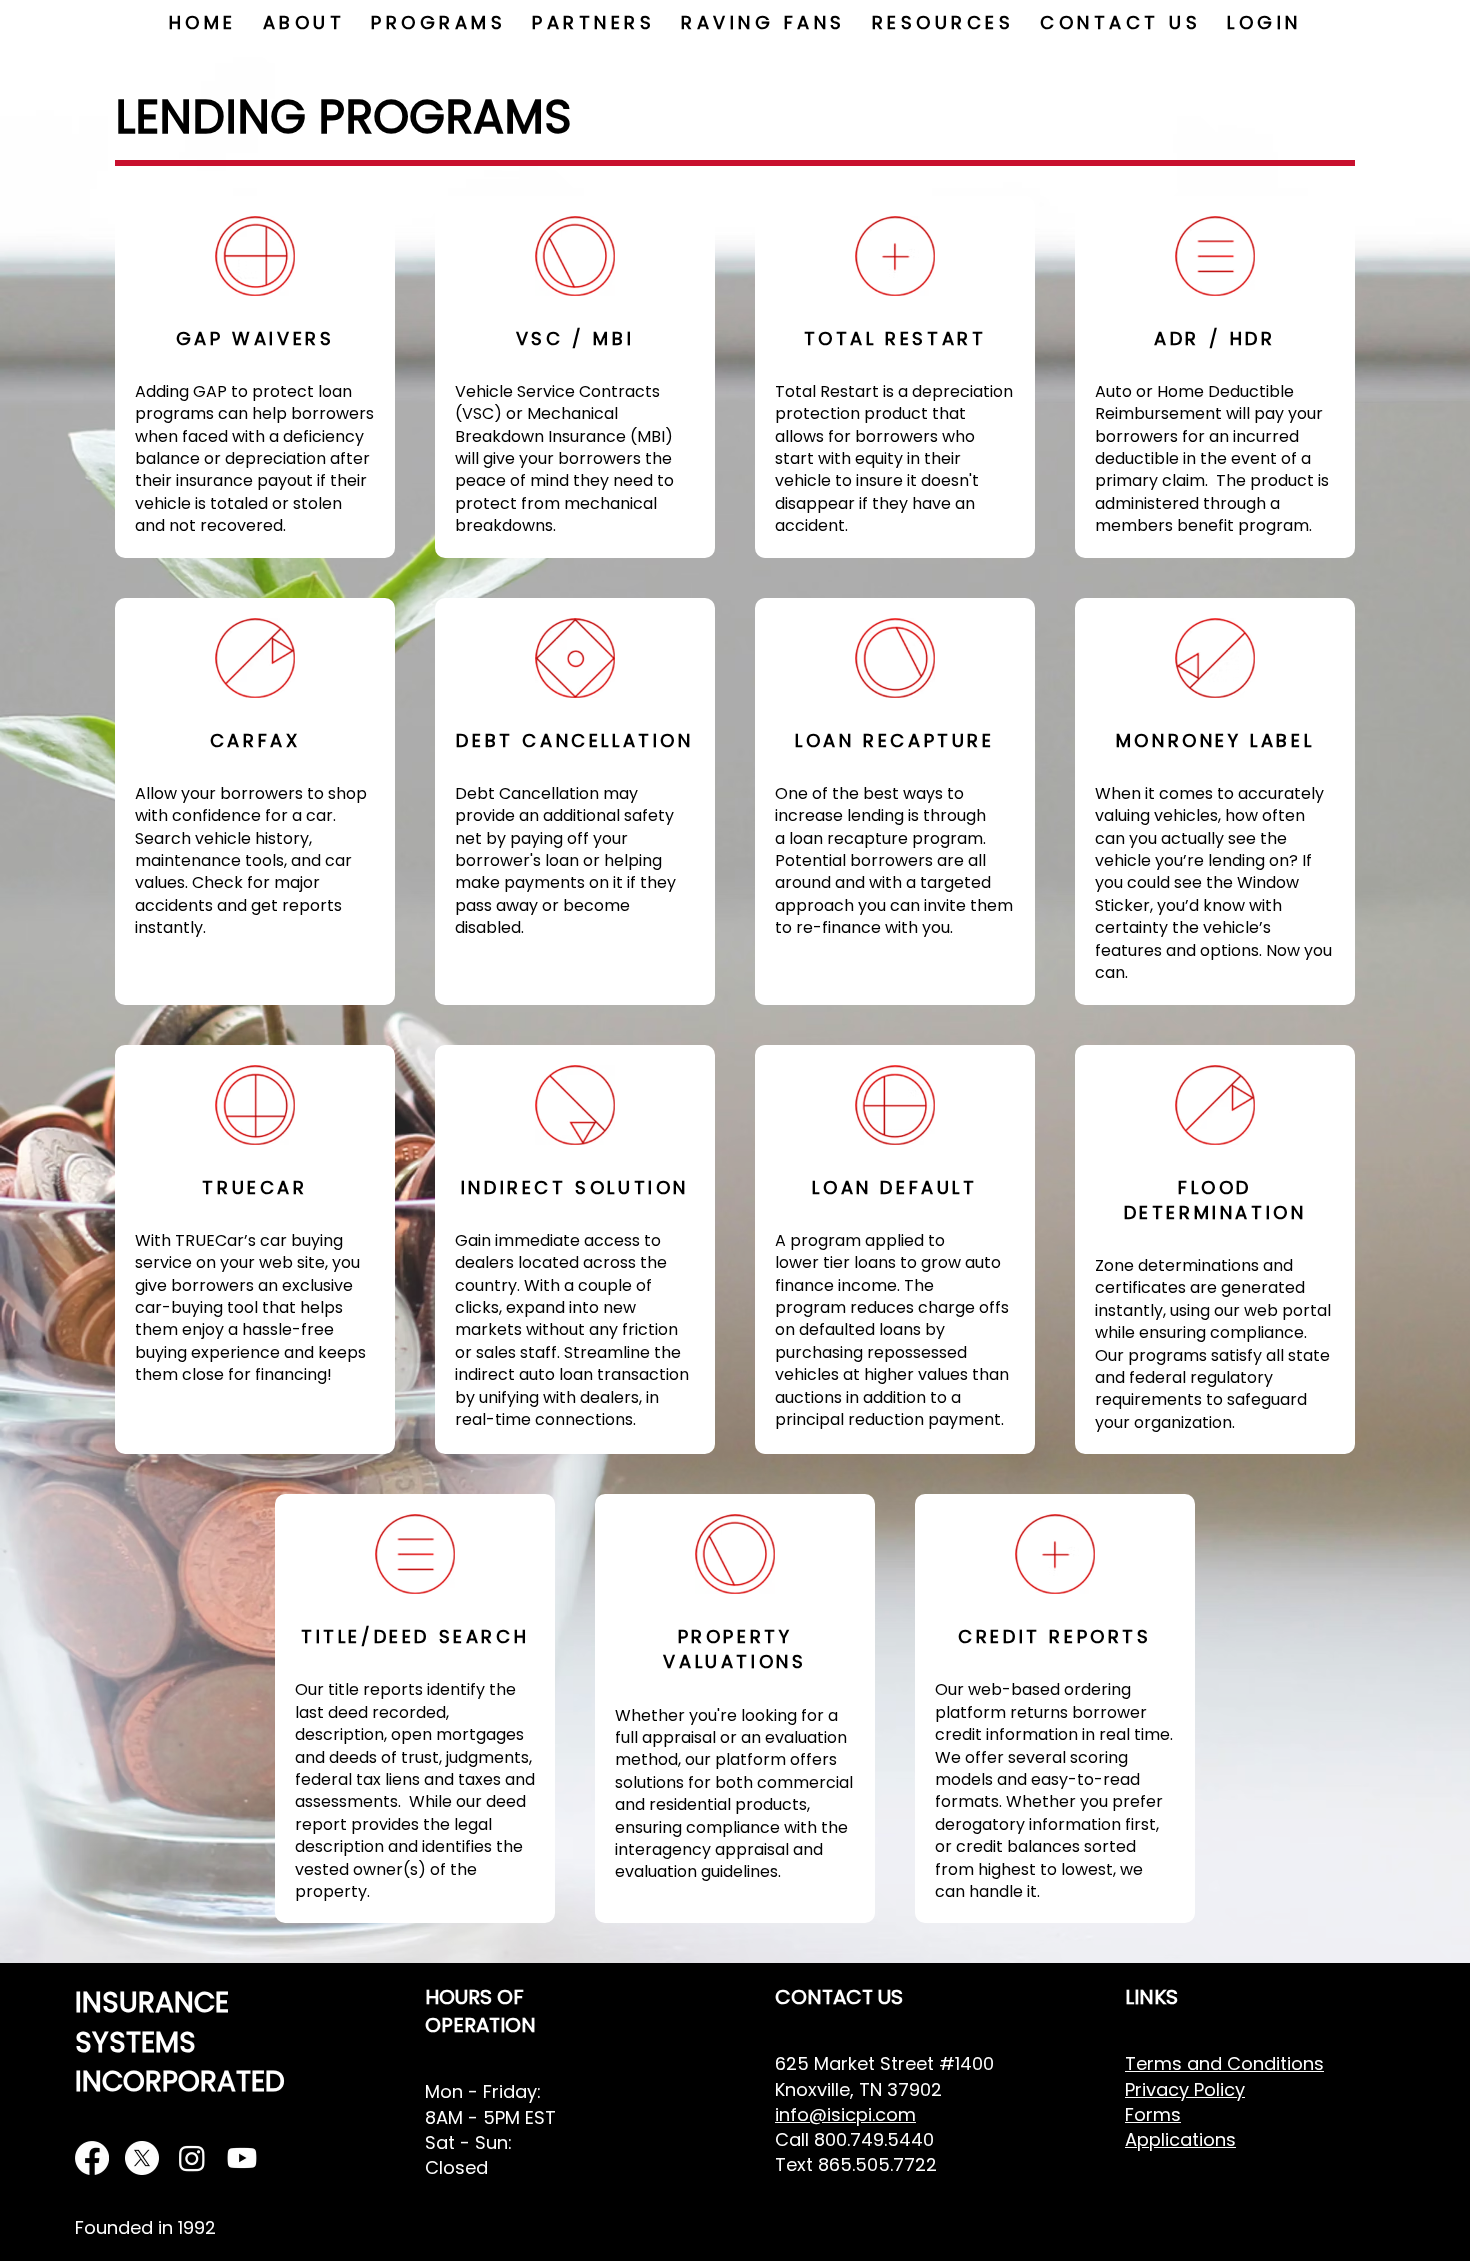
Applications (1180, 2139)
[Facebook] (92, 2158)
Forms (1153, 2114)
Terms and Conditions (1224, 2063)
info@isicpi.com (845, 2114)
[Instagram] (192, 2158)
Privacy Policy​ (1185, 2089)
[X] (142, 2158)
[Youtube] (242, 2158)
